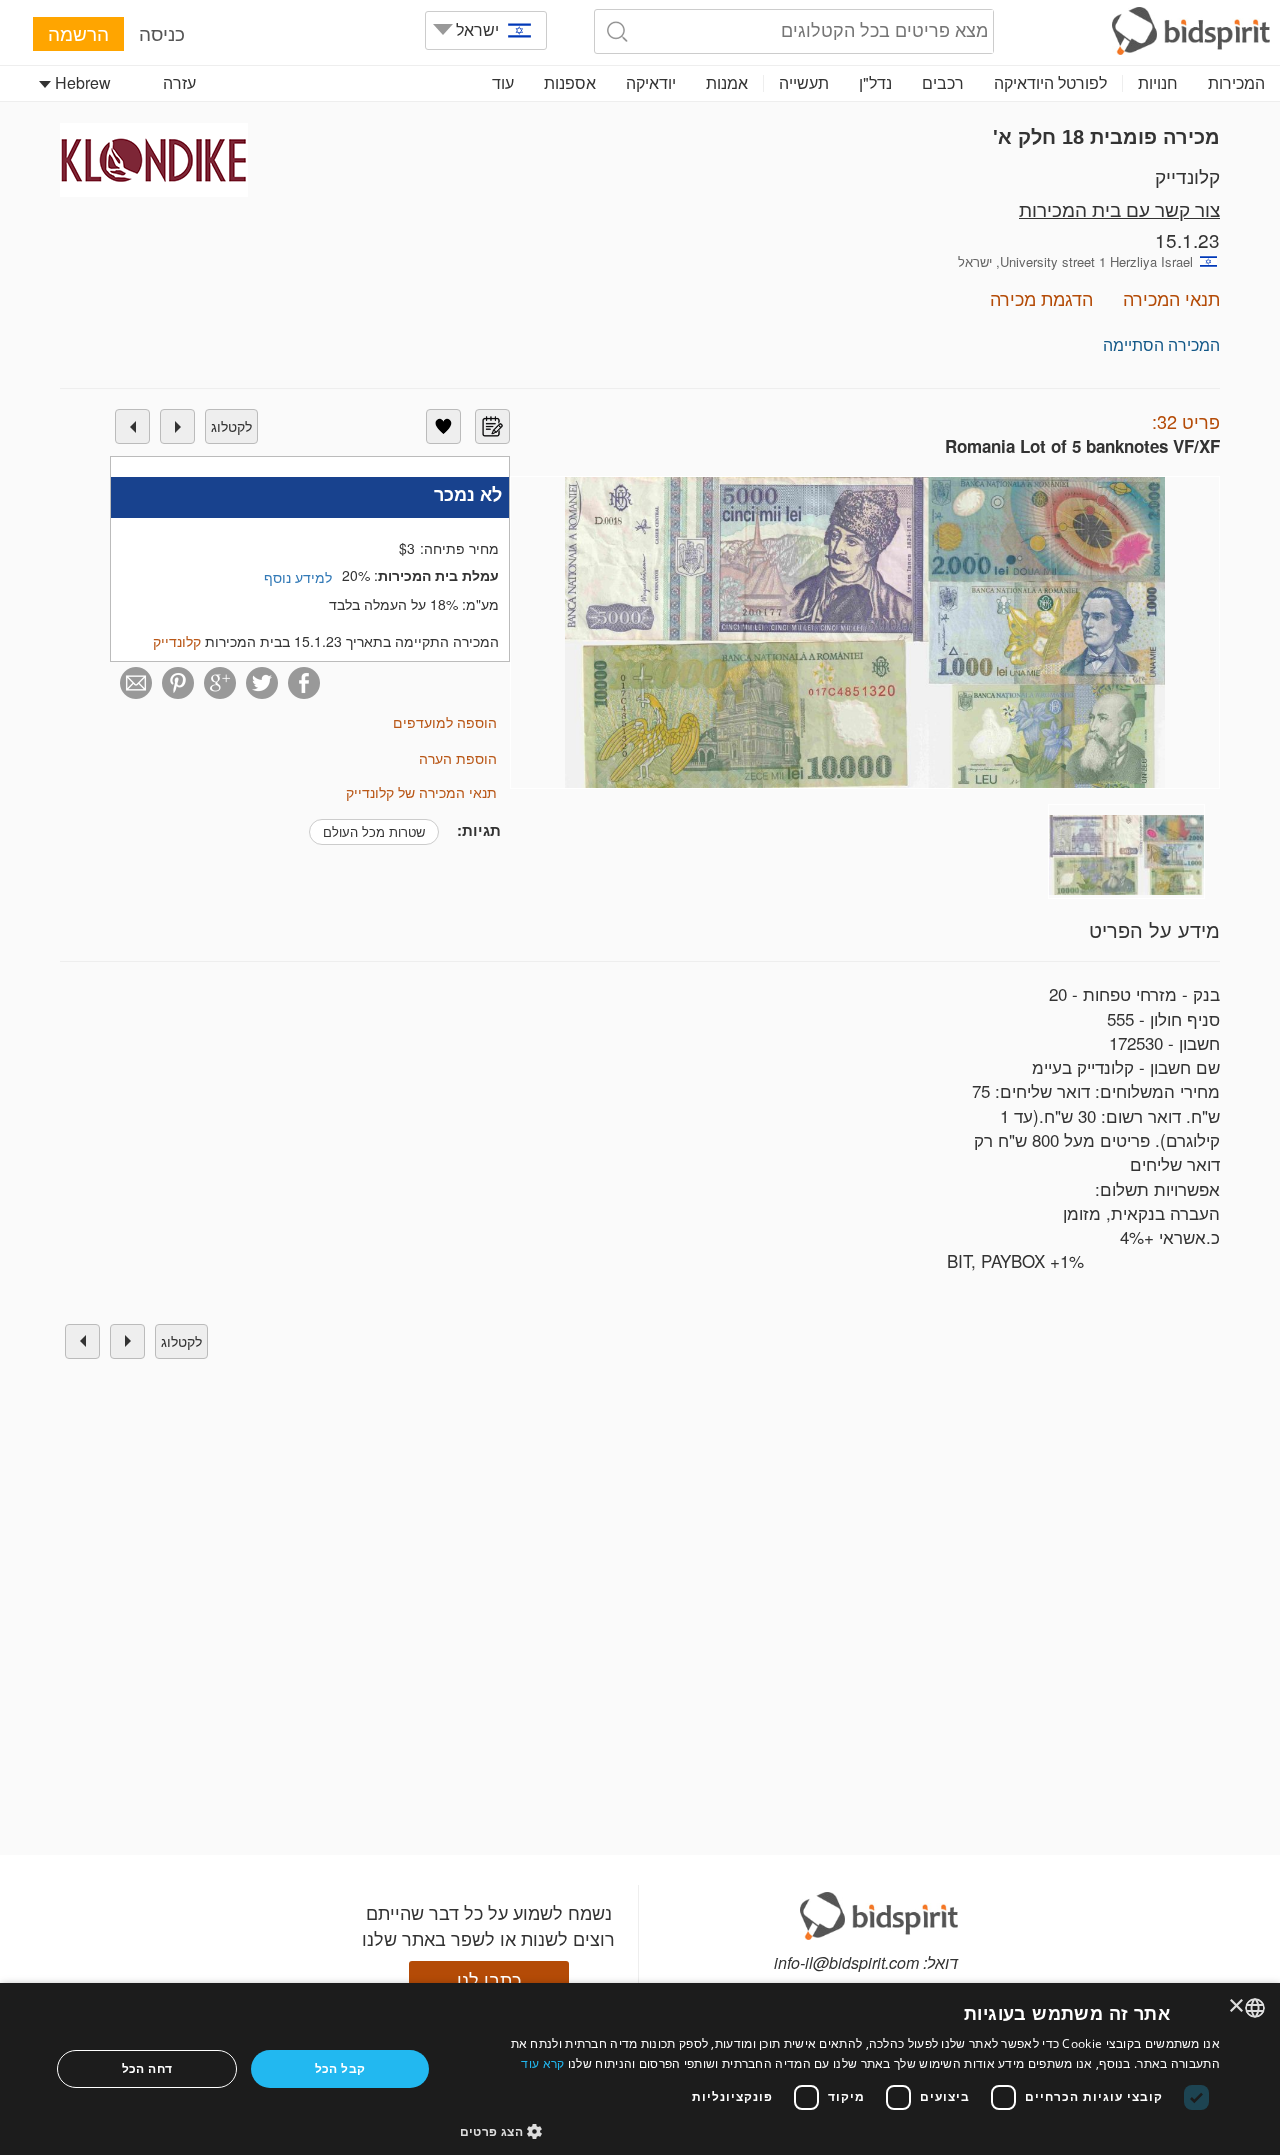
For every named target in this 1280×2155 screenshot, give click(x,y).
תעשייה (804, 82)
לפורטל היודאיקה (1050, 82)
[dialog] (640, 2069)
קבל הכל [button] (340, 2068)
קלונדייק (1187, 175)
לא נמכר (468, 494)
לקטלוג (231, 426)
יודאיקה (651, 82)
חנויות (1158, 82)
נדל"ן (875, 82)
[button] (840, 2130)
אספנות (570, 82)
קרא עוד (542, 2063)
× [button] (1237, 2006)
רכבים (943, 82)
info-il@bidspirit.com (846, 1962)
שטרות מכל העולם (374, 831)
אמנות (727, 82)
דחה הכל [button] (147, 2068)
